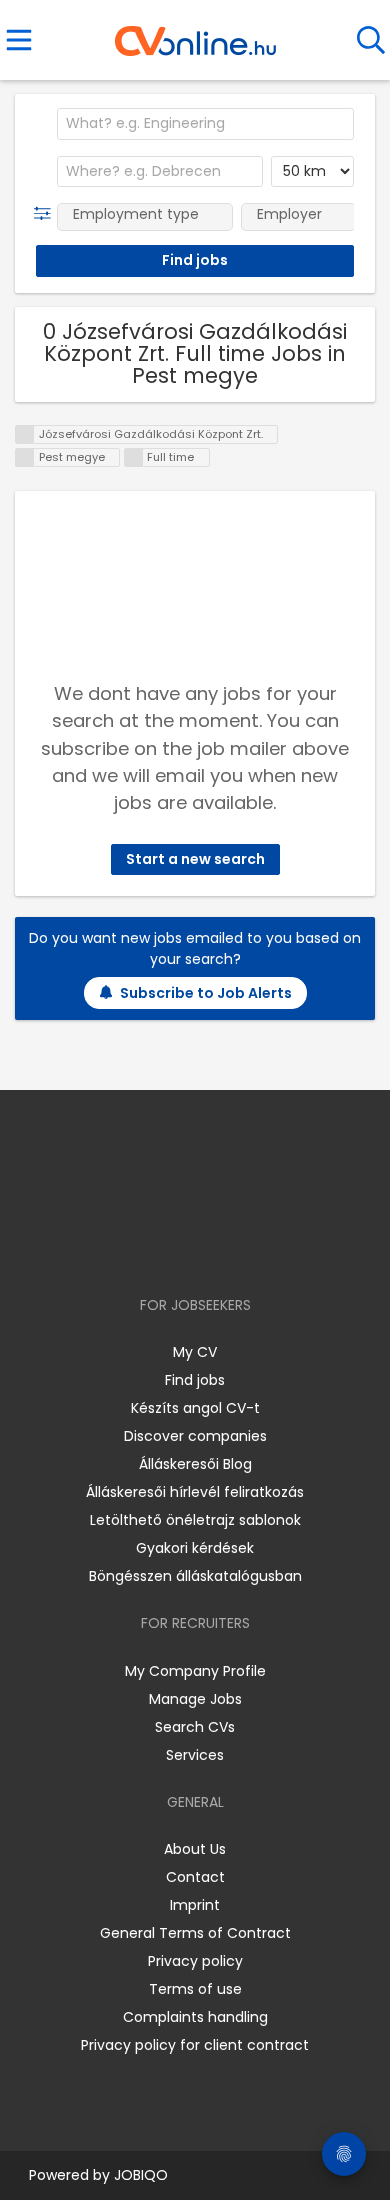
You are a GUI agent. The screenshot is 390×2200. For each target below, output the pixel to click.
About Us (195, 1849)
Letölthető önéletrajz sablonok (195, 1520)
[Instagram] (182, 1247)
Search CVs (195, 1727)
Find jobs (195, 1380)
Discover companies (195, 1436)
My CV (195, 1352)
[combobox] (205, 124)
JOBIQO (141, 2175)
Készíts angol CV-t (195, 1408)
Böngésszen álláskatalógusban (195, 1576)
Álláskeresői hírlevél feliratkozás (195, 1492)
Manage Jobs (195, 1699)
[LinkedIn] (215, 1247)
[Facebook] (149, 1247)
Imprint (195, 1905)
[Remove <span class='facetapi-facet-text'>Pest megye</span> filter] (25, 457)
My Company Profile (195, 1671)
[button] (46, 214)
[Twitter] (245, 1247)
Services (195, 1755)
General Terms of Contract (195, 1933)
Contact (195, 1877)
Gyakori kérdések (195, 1548)
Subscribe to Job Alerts (206, 993)
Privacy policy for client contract (195, 2045)
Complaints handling (195, 2017)
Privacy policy (195, 1961)
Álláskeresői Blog (195, 1464)
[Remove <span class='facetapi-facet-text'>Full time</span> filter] (134, 457)
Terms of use (195, 1989)
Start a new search (195, 859)
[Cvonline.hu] (195, 34)
